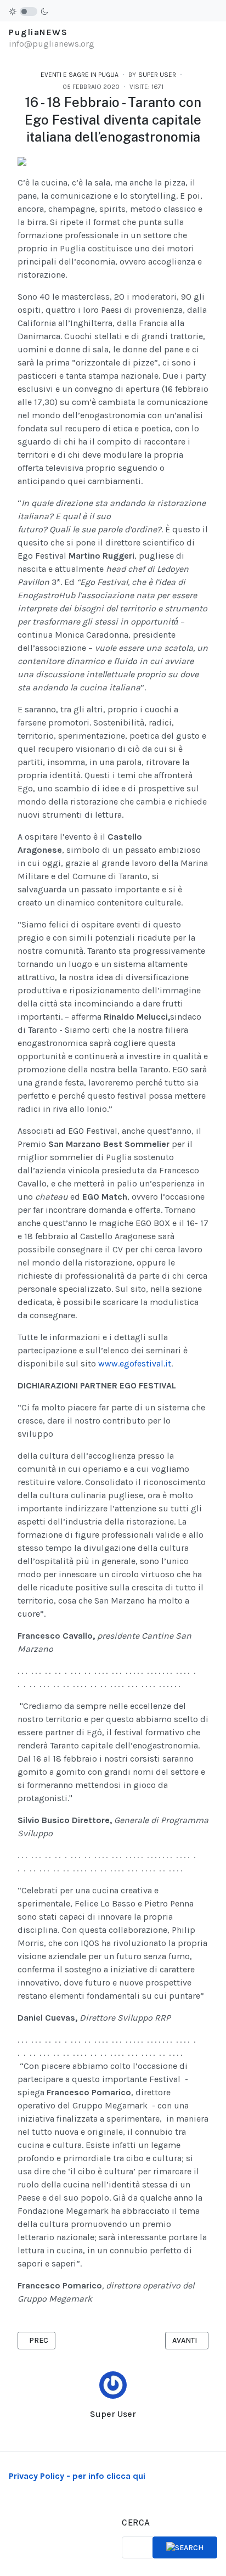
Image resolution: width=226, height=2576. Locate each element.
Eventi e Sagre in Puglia (80, 75)
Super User (113, 2414)
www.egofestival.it (135, 1363)
